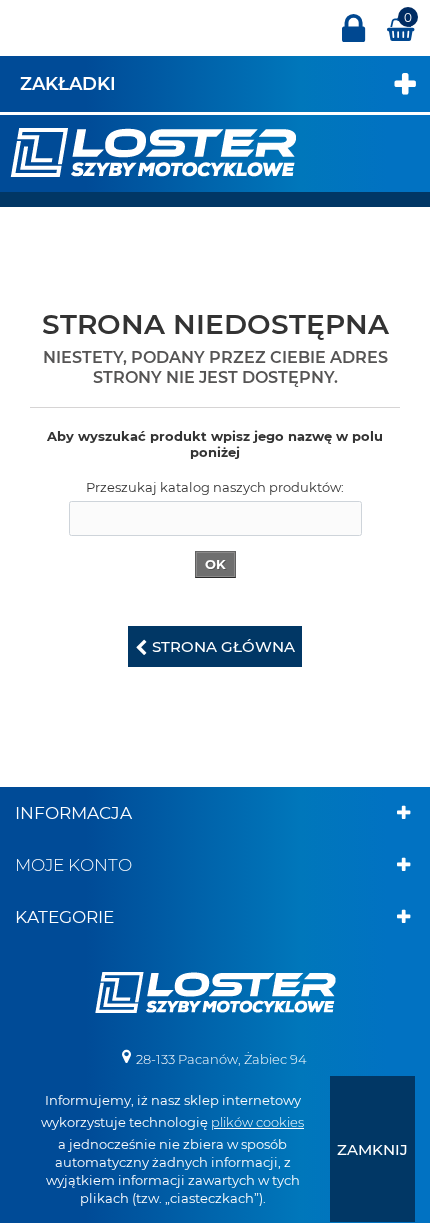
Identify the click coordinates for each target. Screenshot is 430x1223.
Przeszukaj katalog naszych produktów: (215, 487)
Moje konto (73, 865)
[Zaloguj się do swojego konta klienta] (353, 37)
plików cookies (257, 1122)
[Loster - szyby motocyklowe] (153, 151)
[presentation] (372, 1149)
